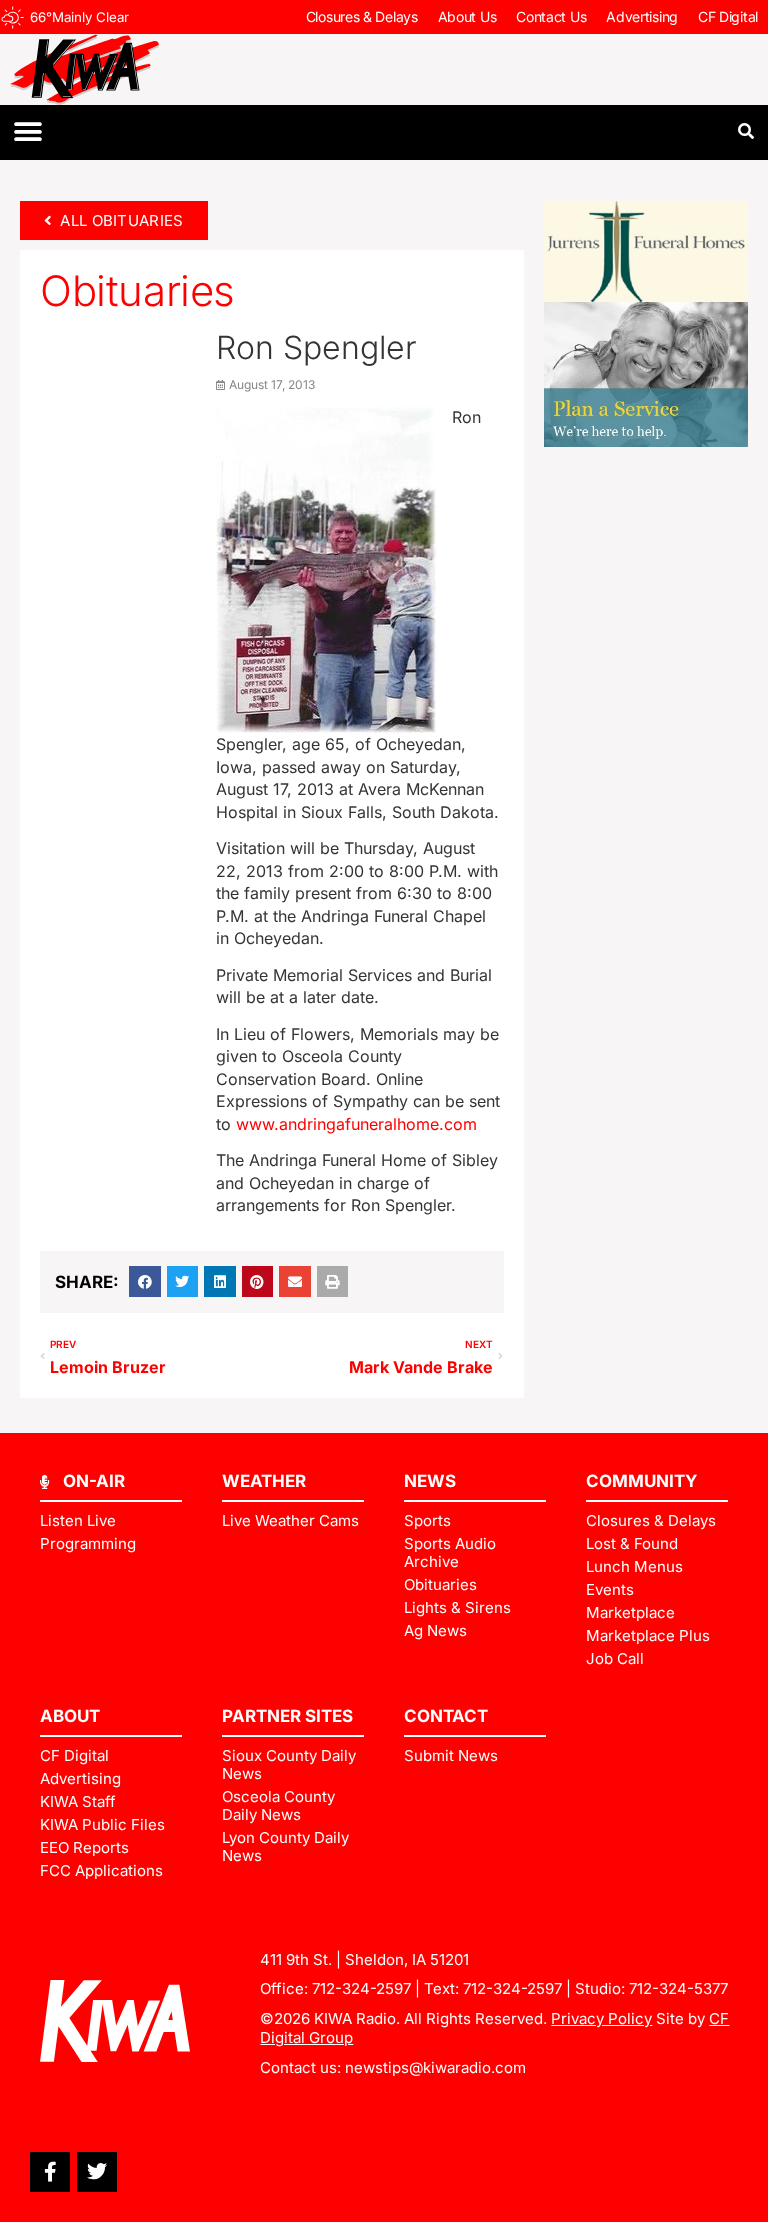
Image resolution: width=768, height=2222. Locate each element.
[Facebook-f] (50, 2172)
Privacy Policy (601, 2018)
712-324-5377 (678, 1988)
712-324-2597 (361, 1988)
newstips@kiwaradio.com (435, 2067)
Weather (264, 1481)
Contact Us (551, 16)
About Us (467, 16)
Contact (446, 1716)
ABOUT (70, 1716)
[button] (27, 132)
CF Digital (728, 16)
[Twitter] (97, 2172)
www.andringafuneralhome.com (356, 1124)
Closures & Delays (362, 16)
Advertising (642, 16)
